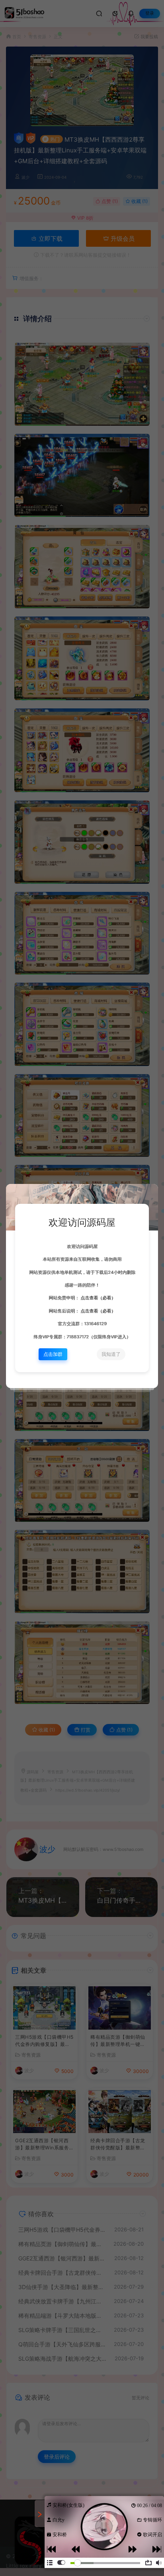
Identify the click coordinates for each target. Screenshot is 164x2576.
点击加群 (53, 1354)
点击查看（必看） (97, 1298)
